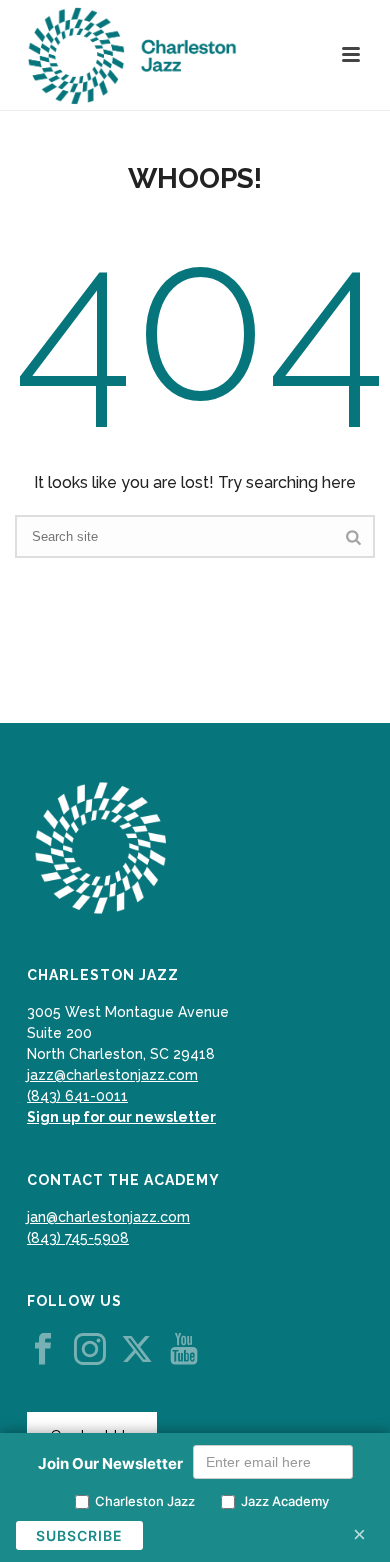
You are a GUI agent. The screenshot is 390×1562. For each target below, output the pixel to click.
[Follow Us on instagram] (90, 1350)
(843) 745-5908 (78, 1238)
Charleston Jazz (145, 1501)
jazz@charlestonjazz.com (112, 1075)
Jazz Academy (285, 1501)
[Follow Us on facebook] (43, 1350)
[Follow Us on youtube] (184, 1350)
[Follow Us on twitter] (137, 1350)
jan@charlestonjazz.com (108, 1217)
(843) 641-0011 (77, 1096)
